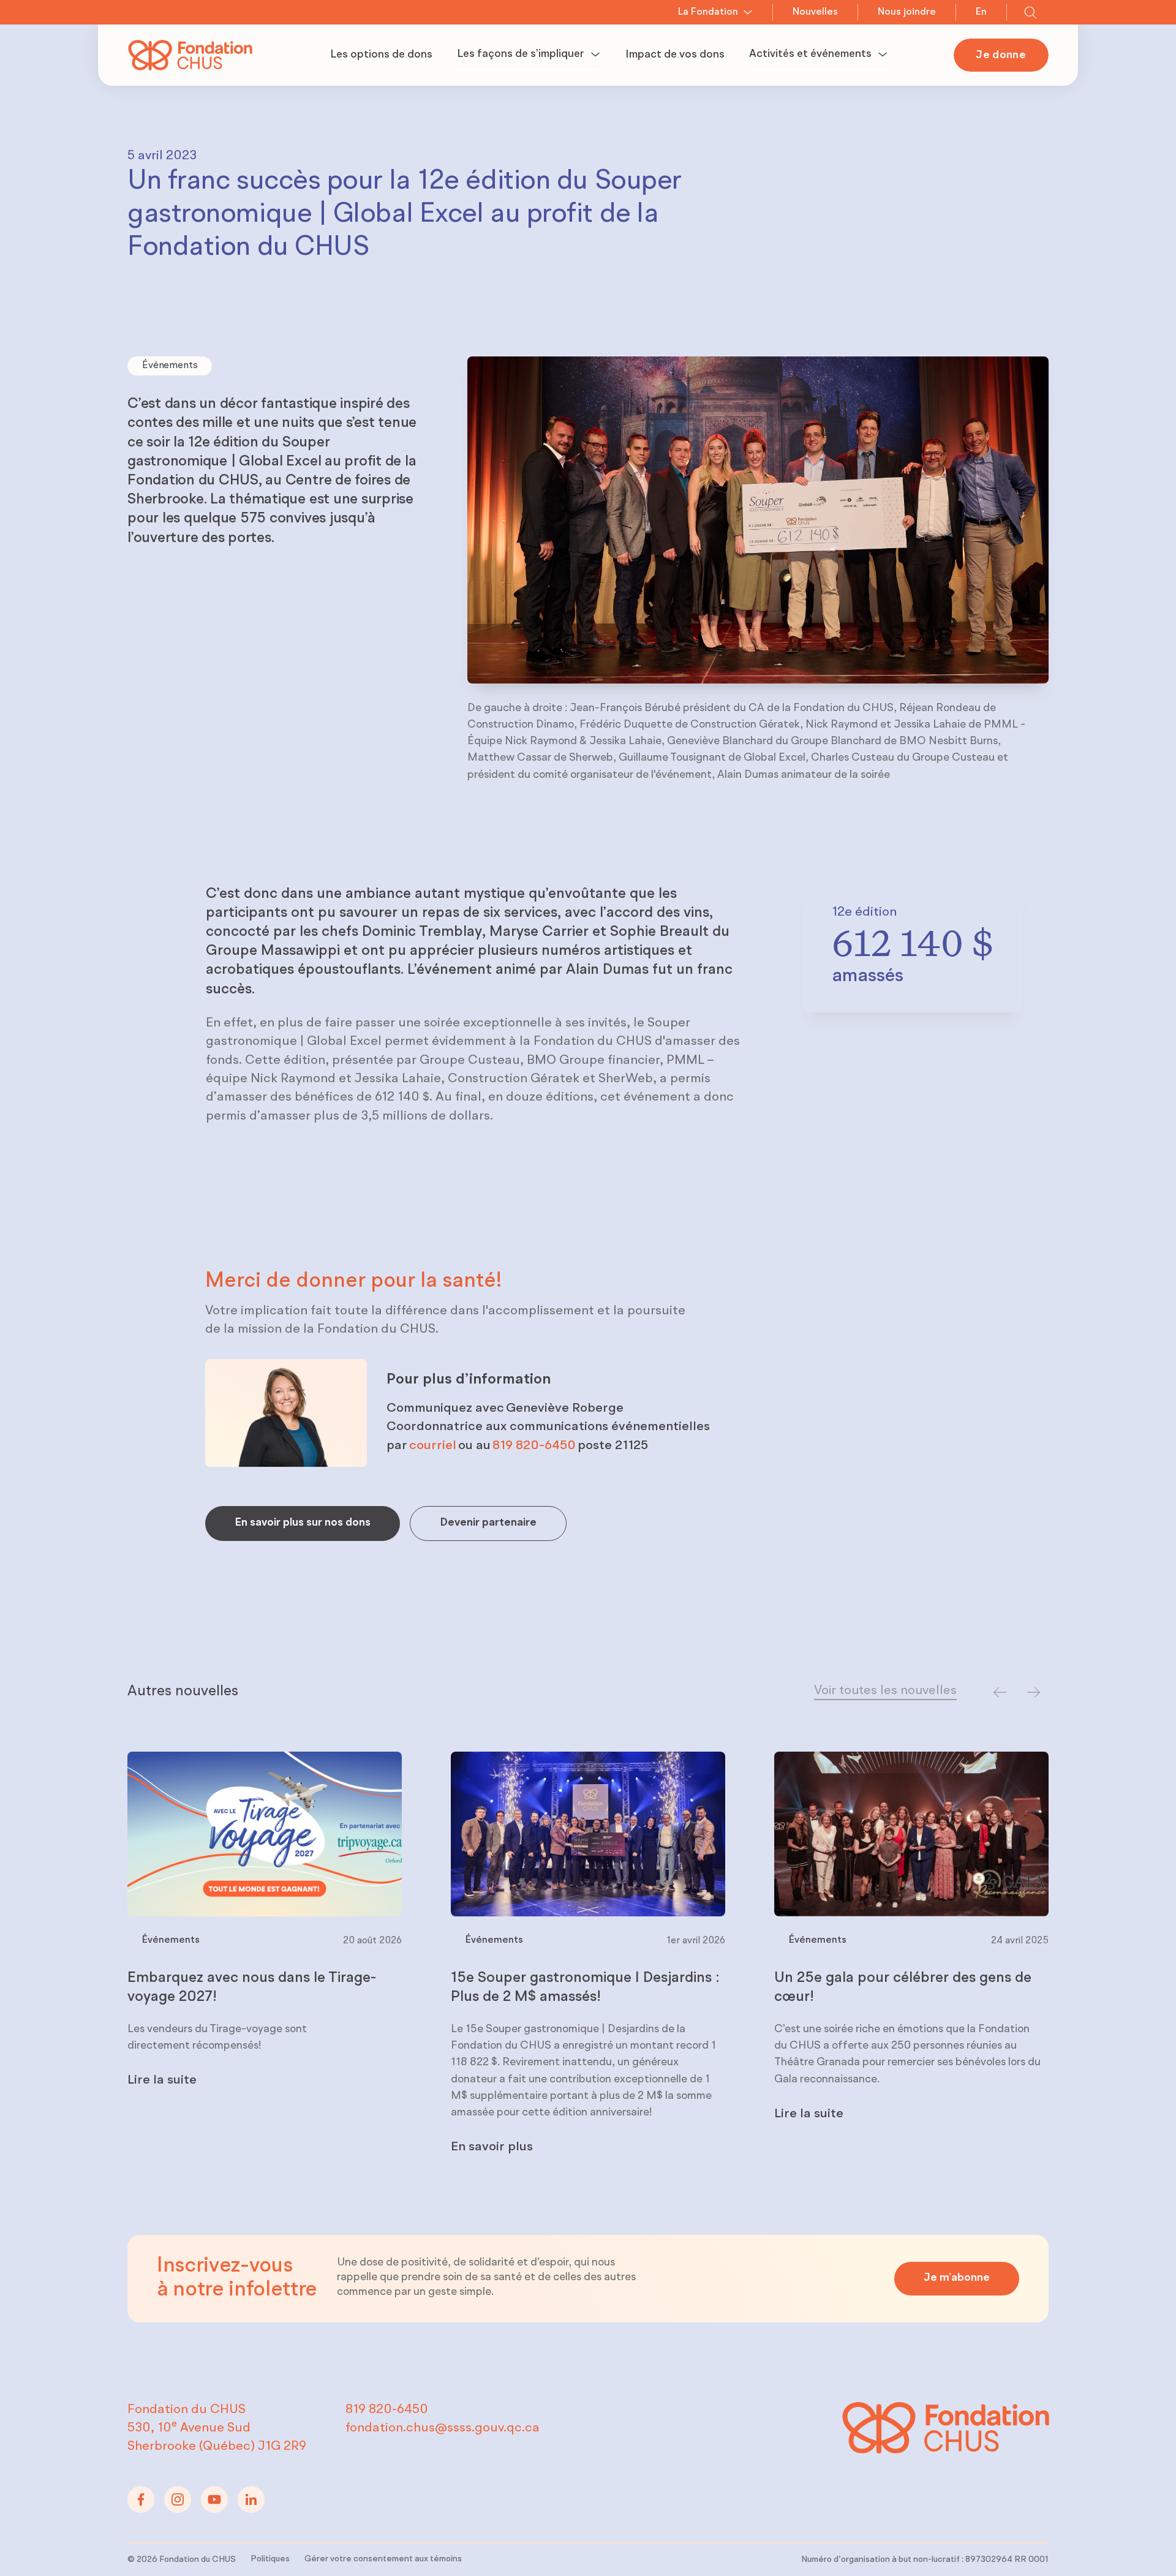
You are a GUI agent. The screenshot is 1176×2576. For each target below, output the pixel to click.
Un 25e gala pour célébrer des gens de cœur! (903, 1988)
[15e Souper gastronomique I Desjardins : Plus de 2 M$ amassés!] (588, 1834)
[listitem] (265, 1959)
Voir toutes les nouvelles (885, 1691)
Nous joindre (907, 12)
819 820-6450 (534, 1446)
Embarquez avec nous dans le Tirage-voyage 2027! (252, 1988)
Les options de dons (381, 55)
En (981, 12)
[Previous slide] (1000, 1693)
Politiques (270, 2559)
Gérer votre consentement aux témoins (383, 2559)
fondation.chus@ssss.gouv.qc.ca (443, 2428)
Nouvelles (815, 12)
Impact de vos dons (675, 55)
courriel (433, 1446)
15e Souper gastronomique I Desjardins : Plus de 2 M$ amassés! (585, 1988)
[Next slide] (1034, 1693)
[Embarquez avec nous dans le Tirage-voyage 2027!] (265, 1834)
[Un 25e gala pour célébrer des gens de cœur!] (911, 1834)
